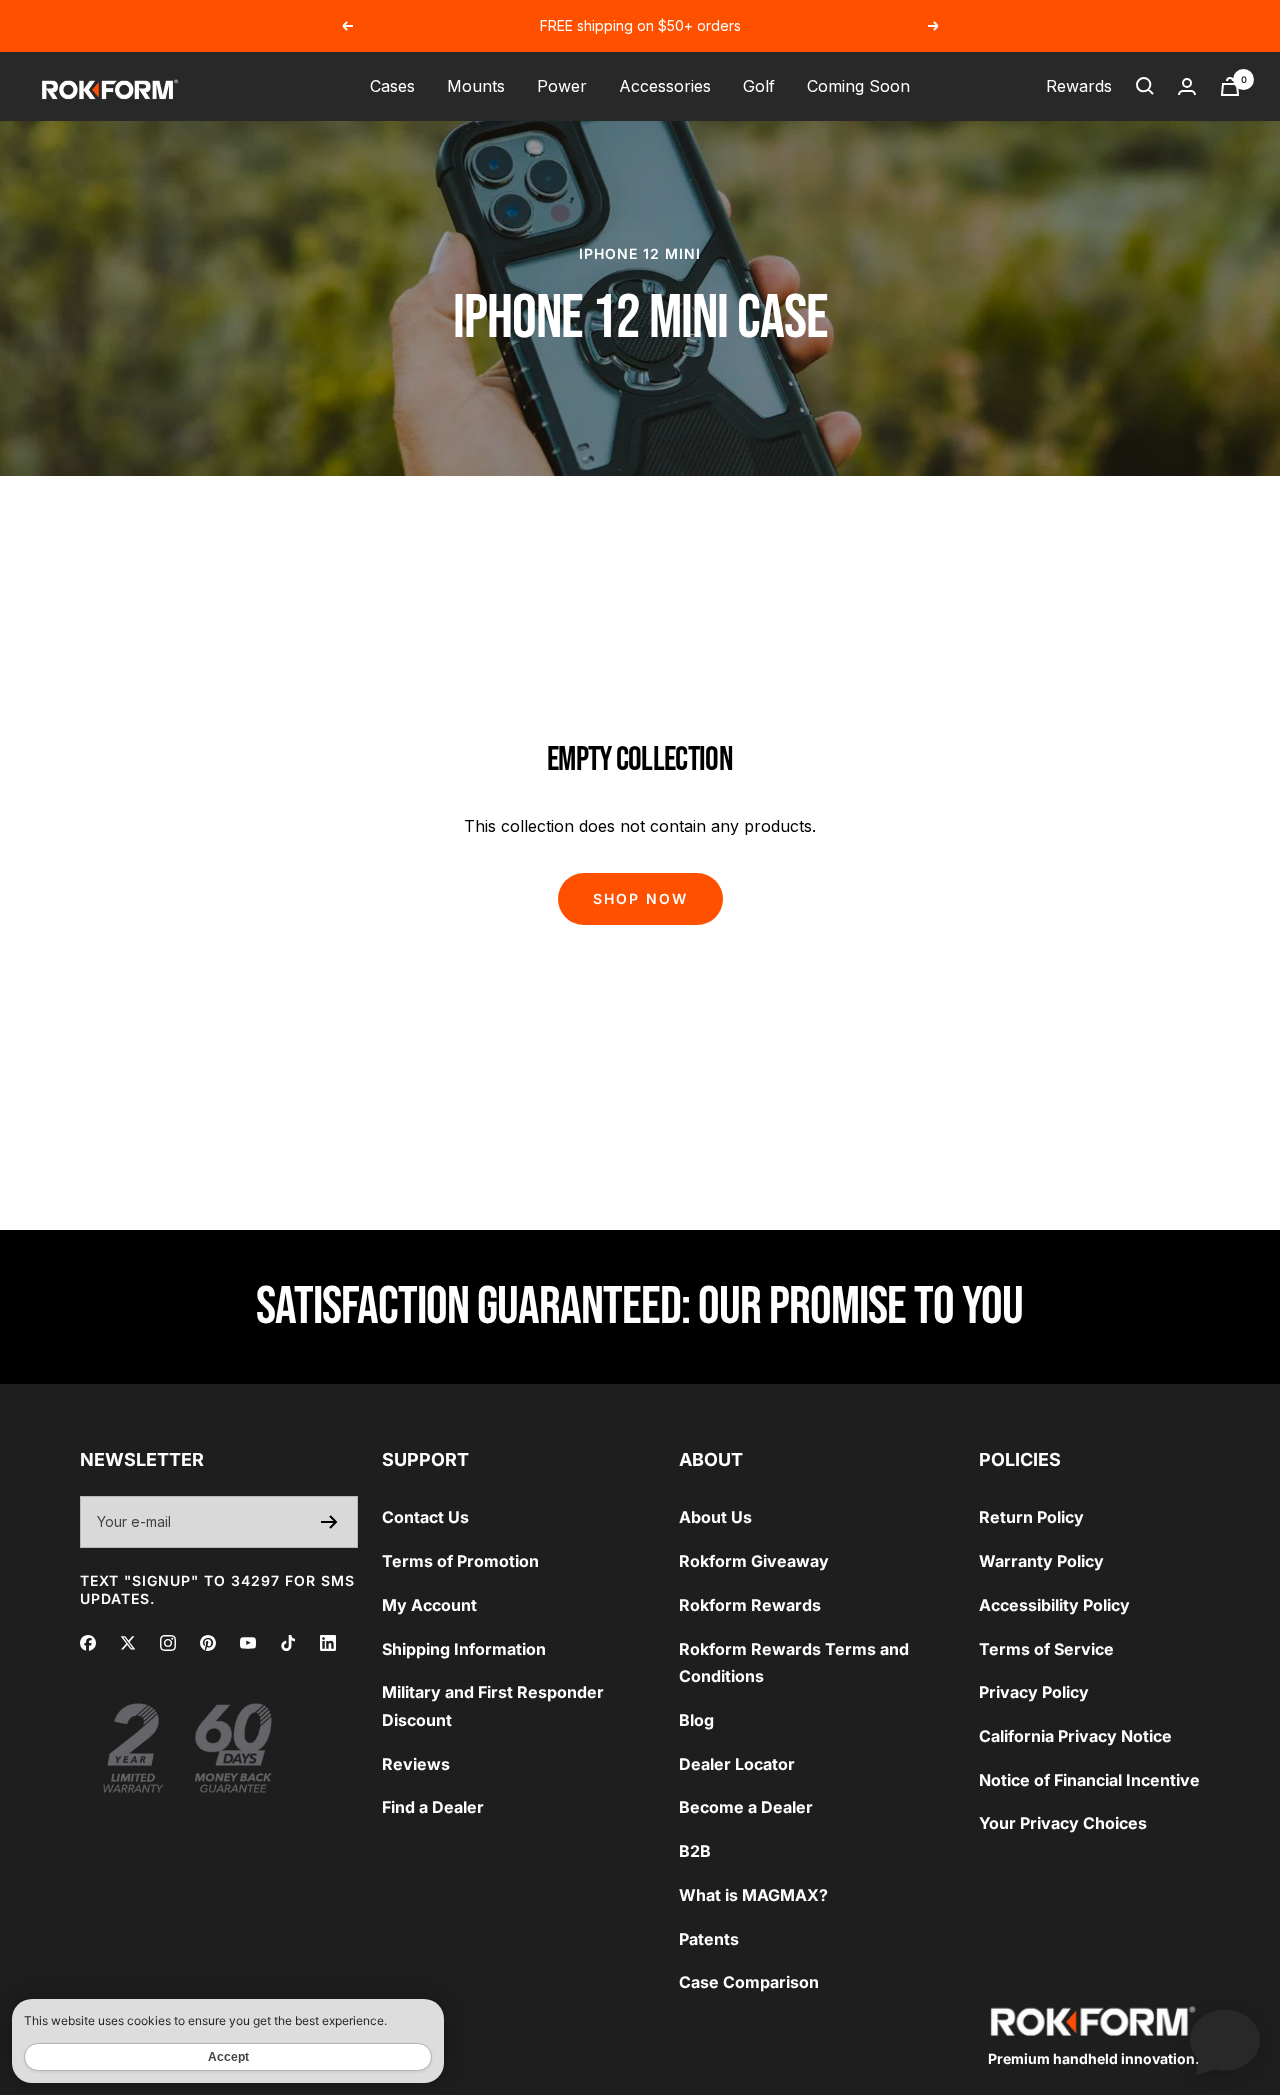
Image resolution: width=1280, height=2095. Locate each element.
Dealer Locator (737, 1764)
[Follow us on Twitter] (128, 1643)
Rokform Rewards (750, 1605)
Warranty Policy (1041, 1561)
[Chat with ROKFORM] (1225, 2040)
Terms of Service (1046, 1649)
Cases (392, 86)
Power (562, 86)
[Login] (1187, 86)
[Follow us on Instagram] (168, 1643)
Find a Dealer (433, 1807)
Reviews (416, 1764)
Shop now (640, 898)
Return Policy (1031, 1517)
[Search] (1145, 86)
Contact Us (425, 1517)
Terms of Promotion (460, 1561)
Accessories (665, 86)
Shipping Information (464, 1649)
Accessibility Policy (1054, 1605)
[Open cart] (1230, 86)
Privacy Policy (1034, 1692)
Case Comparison (749, 1982)
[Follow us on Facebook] (88, 1643)
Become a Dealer (746, 1807)
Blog (696, 1720)
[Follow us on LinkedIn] (328, 1643)
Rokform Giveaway (754, 1561)
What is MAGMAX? (753, 1895)
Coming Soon (858, 86)
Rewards (1079, 86)
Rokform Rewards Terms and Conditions (794, 1663)
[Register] (329, 1522)
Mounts (476, 86)
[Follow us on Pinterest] (208, 1643)
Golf (759, 86)
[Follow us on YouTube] (248, 1643)
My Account (429, 1605)
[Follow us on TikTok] (288, 1643)
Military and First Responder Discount (493, 1706)
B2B (695, 1851)
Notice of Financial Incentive (1089, 1780)
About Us (715, 1517)
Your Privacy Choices (1063, 1823)
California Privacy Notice (1075, 1736)
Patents (709, 1939)
